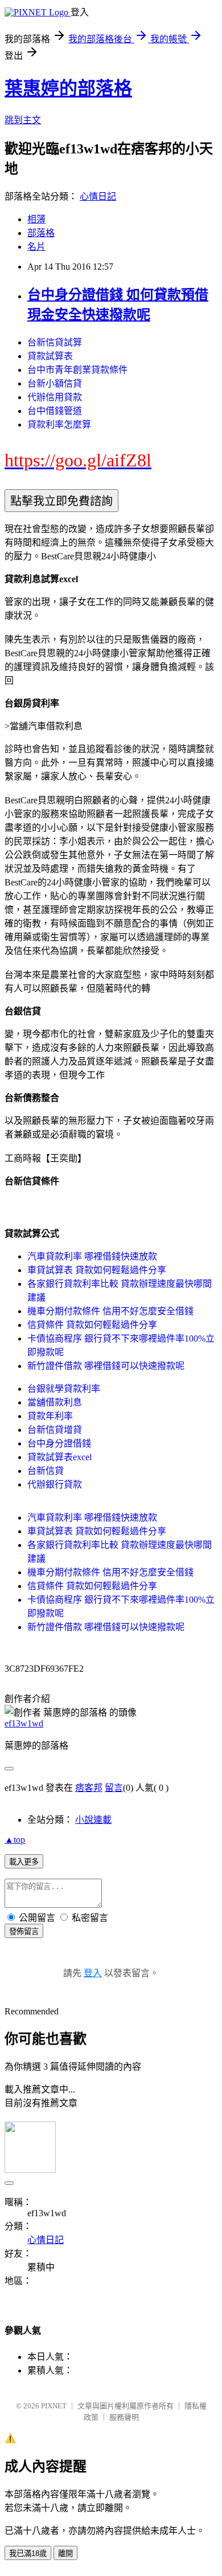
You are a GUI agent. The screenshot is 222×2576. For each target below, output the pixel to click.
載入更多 (24, 1862)
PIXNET (54, 2406)
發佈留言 (24, 1931)
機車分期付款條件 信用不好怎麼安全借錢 (110, 1311)
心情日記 (98, 196)
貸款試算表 (50, 356)
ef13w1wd (24, 1723)
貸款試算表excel (59, 1457)
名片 (36, 247)
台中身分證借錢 (59, 1443)
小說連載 (93, 1820)
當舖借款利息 (55, 1402)
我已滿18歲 (28, 2553)
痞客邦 (89, 1788)
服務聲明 (124, 2417)
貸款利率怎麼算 (59, 424)
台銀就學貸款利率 (64, 1389)
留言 (114, 1788)
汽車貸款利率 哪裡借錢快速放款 (92, 1256)
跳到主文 (23, 120)
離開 (65, 2553)
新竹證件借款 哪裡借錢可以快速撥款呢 (106, 1366)
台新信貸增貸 (55, 1430)
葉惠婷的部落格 (68, 88)
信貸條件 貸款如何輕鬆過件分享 (92, 1325)
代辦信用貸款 (55, 397)
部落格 (41, 233)
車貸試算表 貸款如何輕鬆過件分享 (97, 1270)
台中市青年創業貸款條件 (77, 370)
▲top (15, 1840)
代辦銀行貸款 (55, 1484)
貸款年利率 (50, 1416)
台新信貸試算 (55, 342)
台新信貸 (46, 1471)
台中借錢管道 (55, 411)
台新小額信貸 (55, 383)
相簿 (36, 219)
